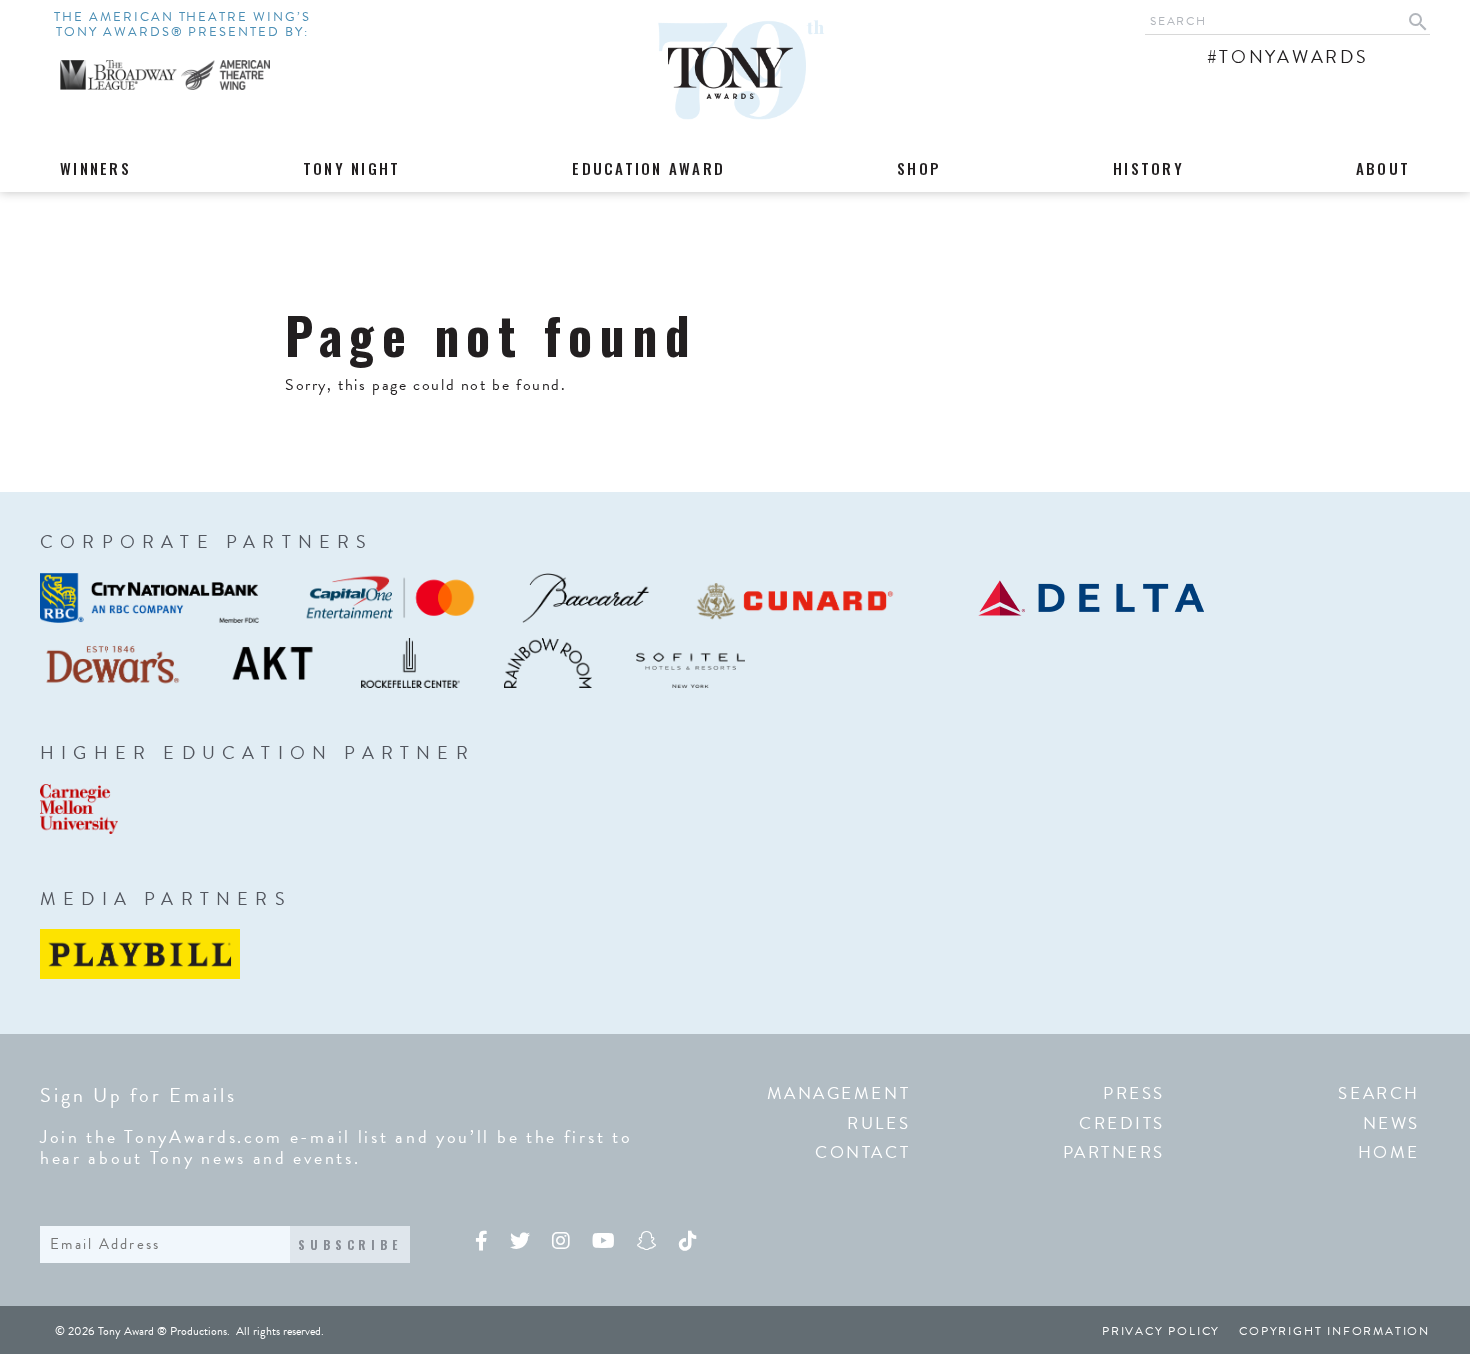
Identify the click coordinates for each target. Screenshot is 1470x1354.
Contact (862, 1152)
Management (839, 1093)
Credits (1122, 1123)
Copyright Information (1334, 1331)
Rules (878, 1123)
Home (1389, 1152)
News (1391, 1123)
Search (1378, 1093)
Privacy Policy (1161, 1331)
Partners (1114, 1152)
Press (1134, 1093)
